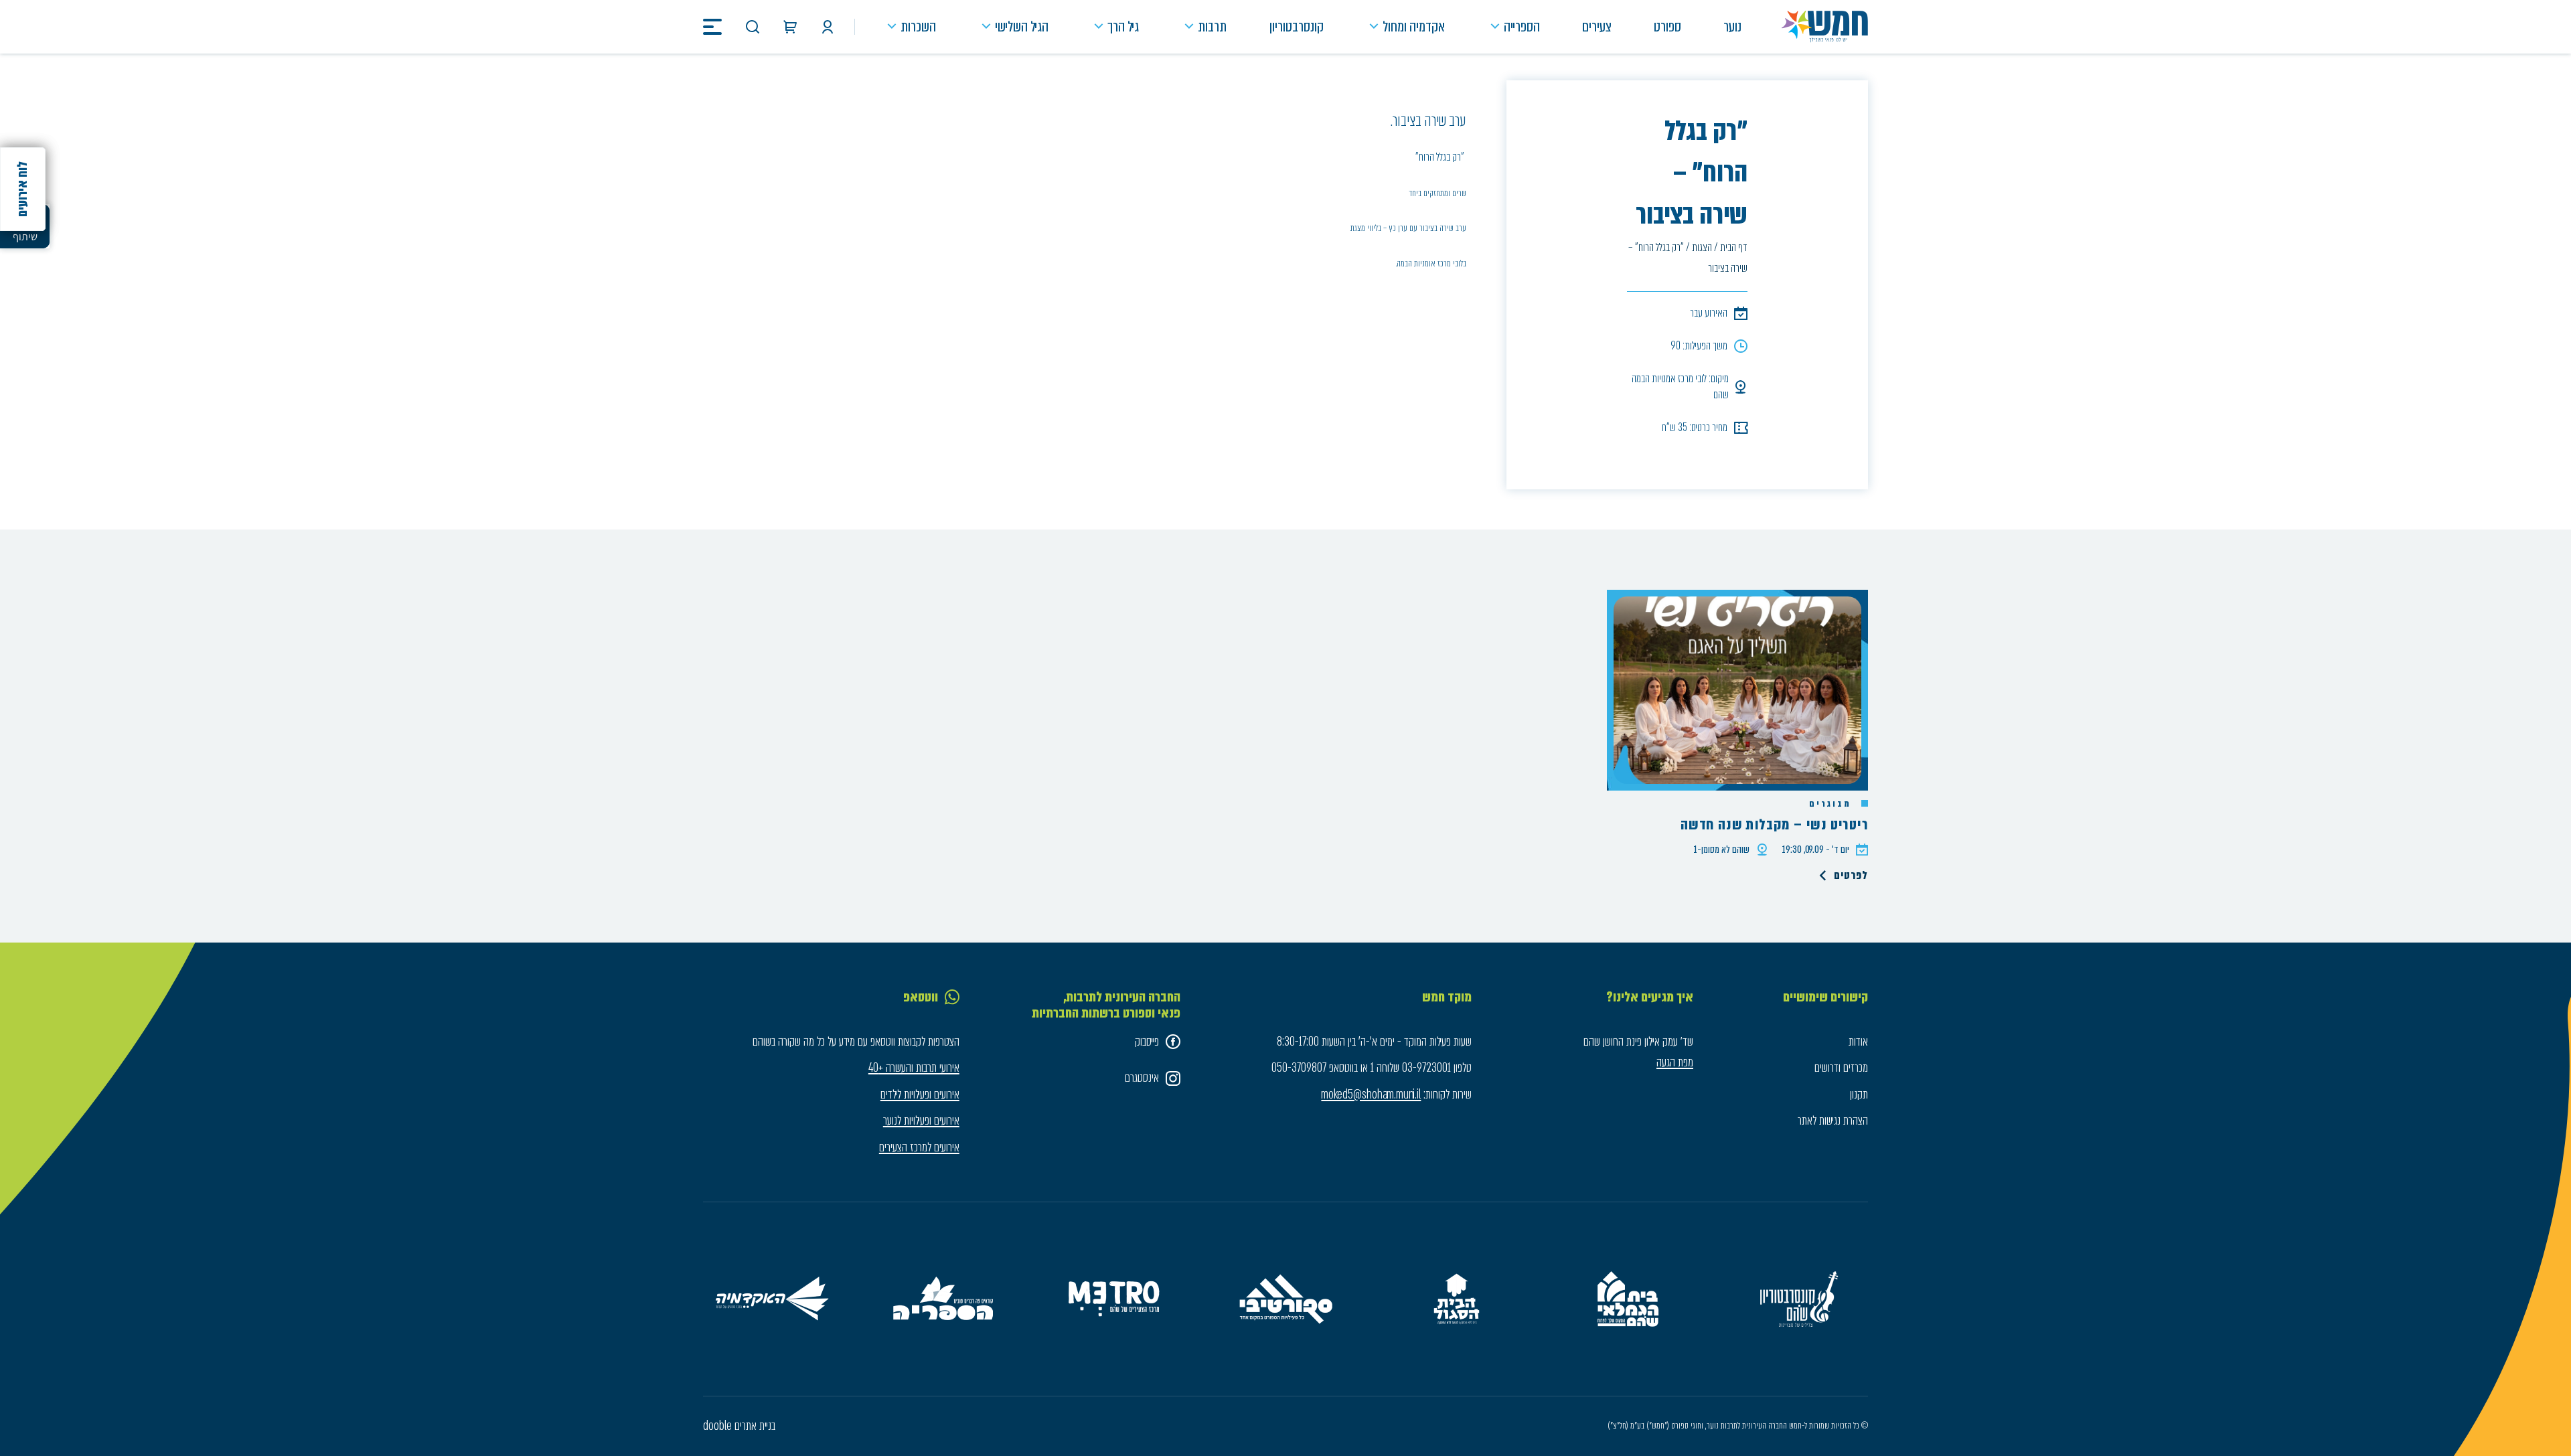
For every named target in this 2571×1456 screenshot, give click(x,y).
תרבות (1212, 26)
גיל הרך (1123, 26)
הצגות (1702, 247)
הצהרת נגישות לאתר (1833, 1121)
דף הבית (1734, 247)
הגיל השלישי (1022, 26)
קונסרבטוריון (1297, 26)
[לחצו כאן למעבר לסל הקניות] (790, 27)
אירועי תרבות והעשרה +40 (914, 1068)
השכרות (918, 26)
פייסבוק (1147, 1042)
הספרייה (1522, 26)
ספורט (1667, 26)
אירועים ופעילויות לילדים (920, 1095)
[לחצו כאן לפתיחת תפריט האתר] (712, 27)
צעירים (1597, 26)
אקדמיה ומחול (1414, 26)
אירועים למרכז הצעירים (919, 1147)
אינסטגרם (1142, 1078)
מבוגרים (1832, 804)
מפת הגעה (1675, 1062)
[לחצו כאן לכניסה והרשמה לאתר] (828, 27)
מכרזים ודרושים (1841, 1068)
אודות (1858, 1042)
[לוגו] (1825, 27)
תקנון (1859, 1095)
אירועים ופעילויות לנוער (921, 1121)
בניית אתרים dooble (739, 1426)
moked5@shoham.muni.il (1371, 1095)
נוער (1732, 26)
